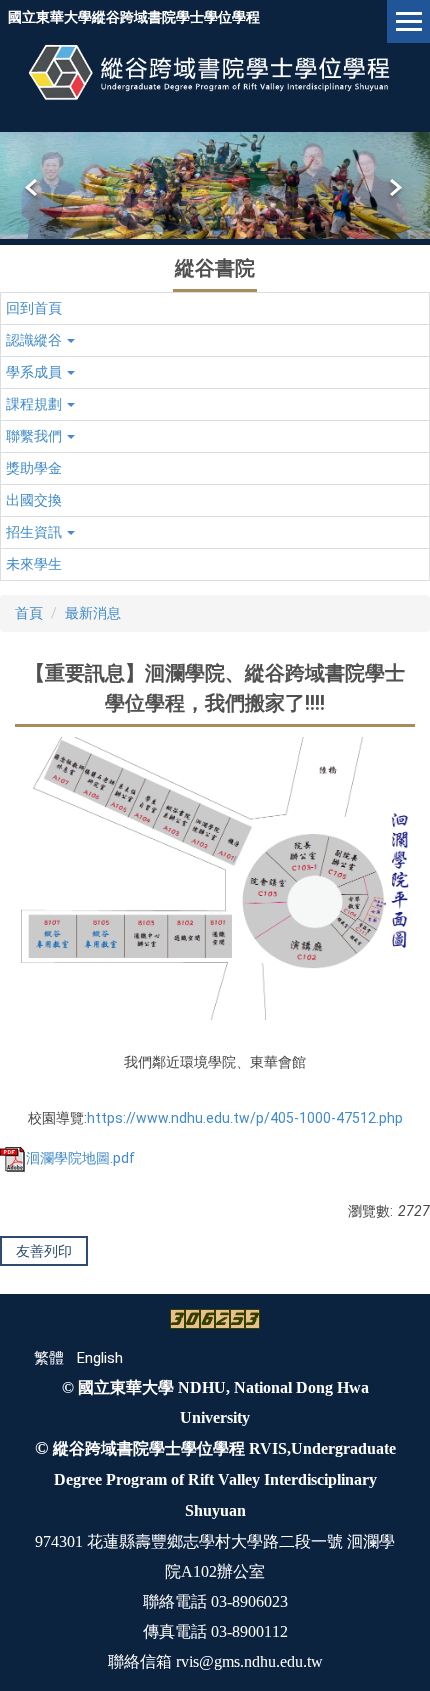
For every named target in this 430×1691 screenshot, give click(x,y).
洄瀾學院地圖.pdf (80, 1158)
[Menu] (408, 21)
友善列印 (44, 1251)
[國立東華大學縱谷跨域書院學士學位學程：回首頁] (215, 72)
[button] (33, 188)
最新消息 (93, 613)
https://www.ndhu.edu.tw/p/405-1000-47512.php (245, 1118)
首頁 (29, 613)
